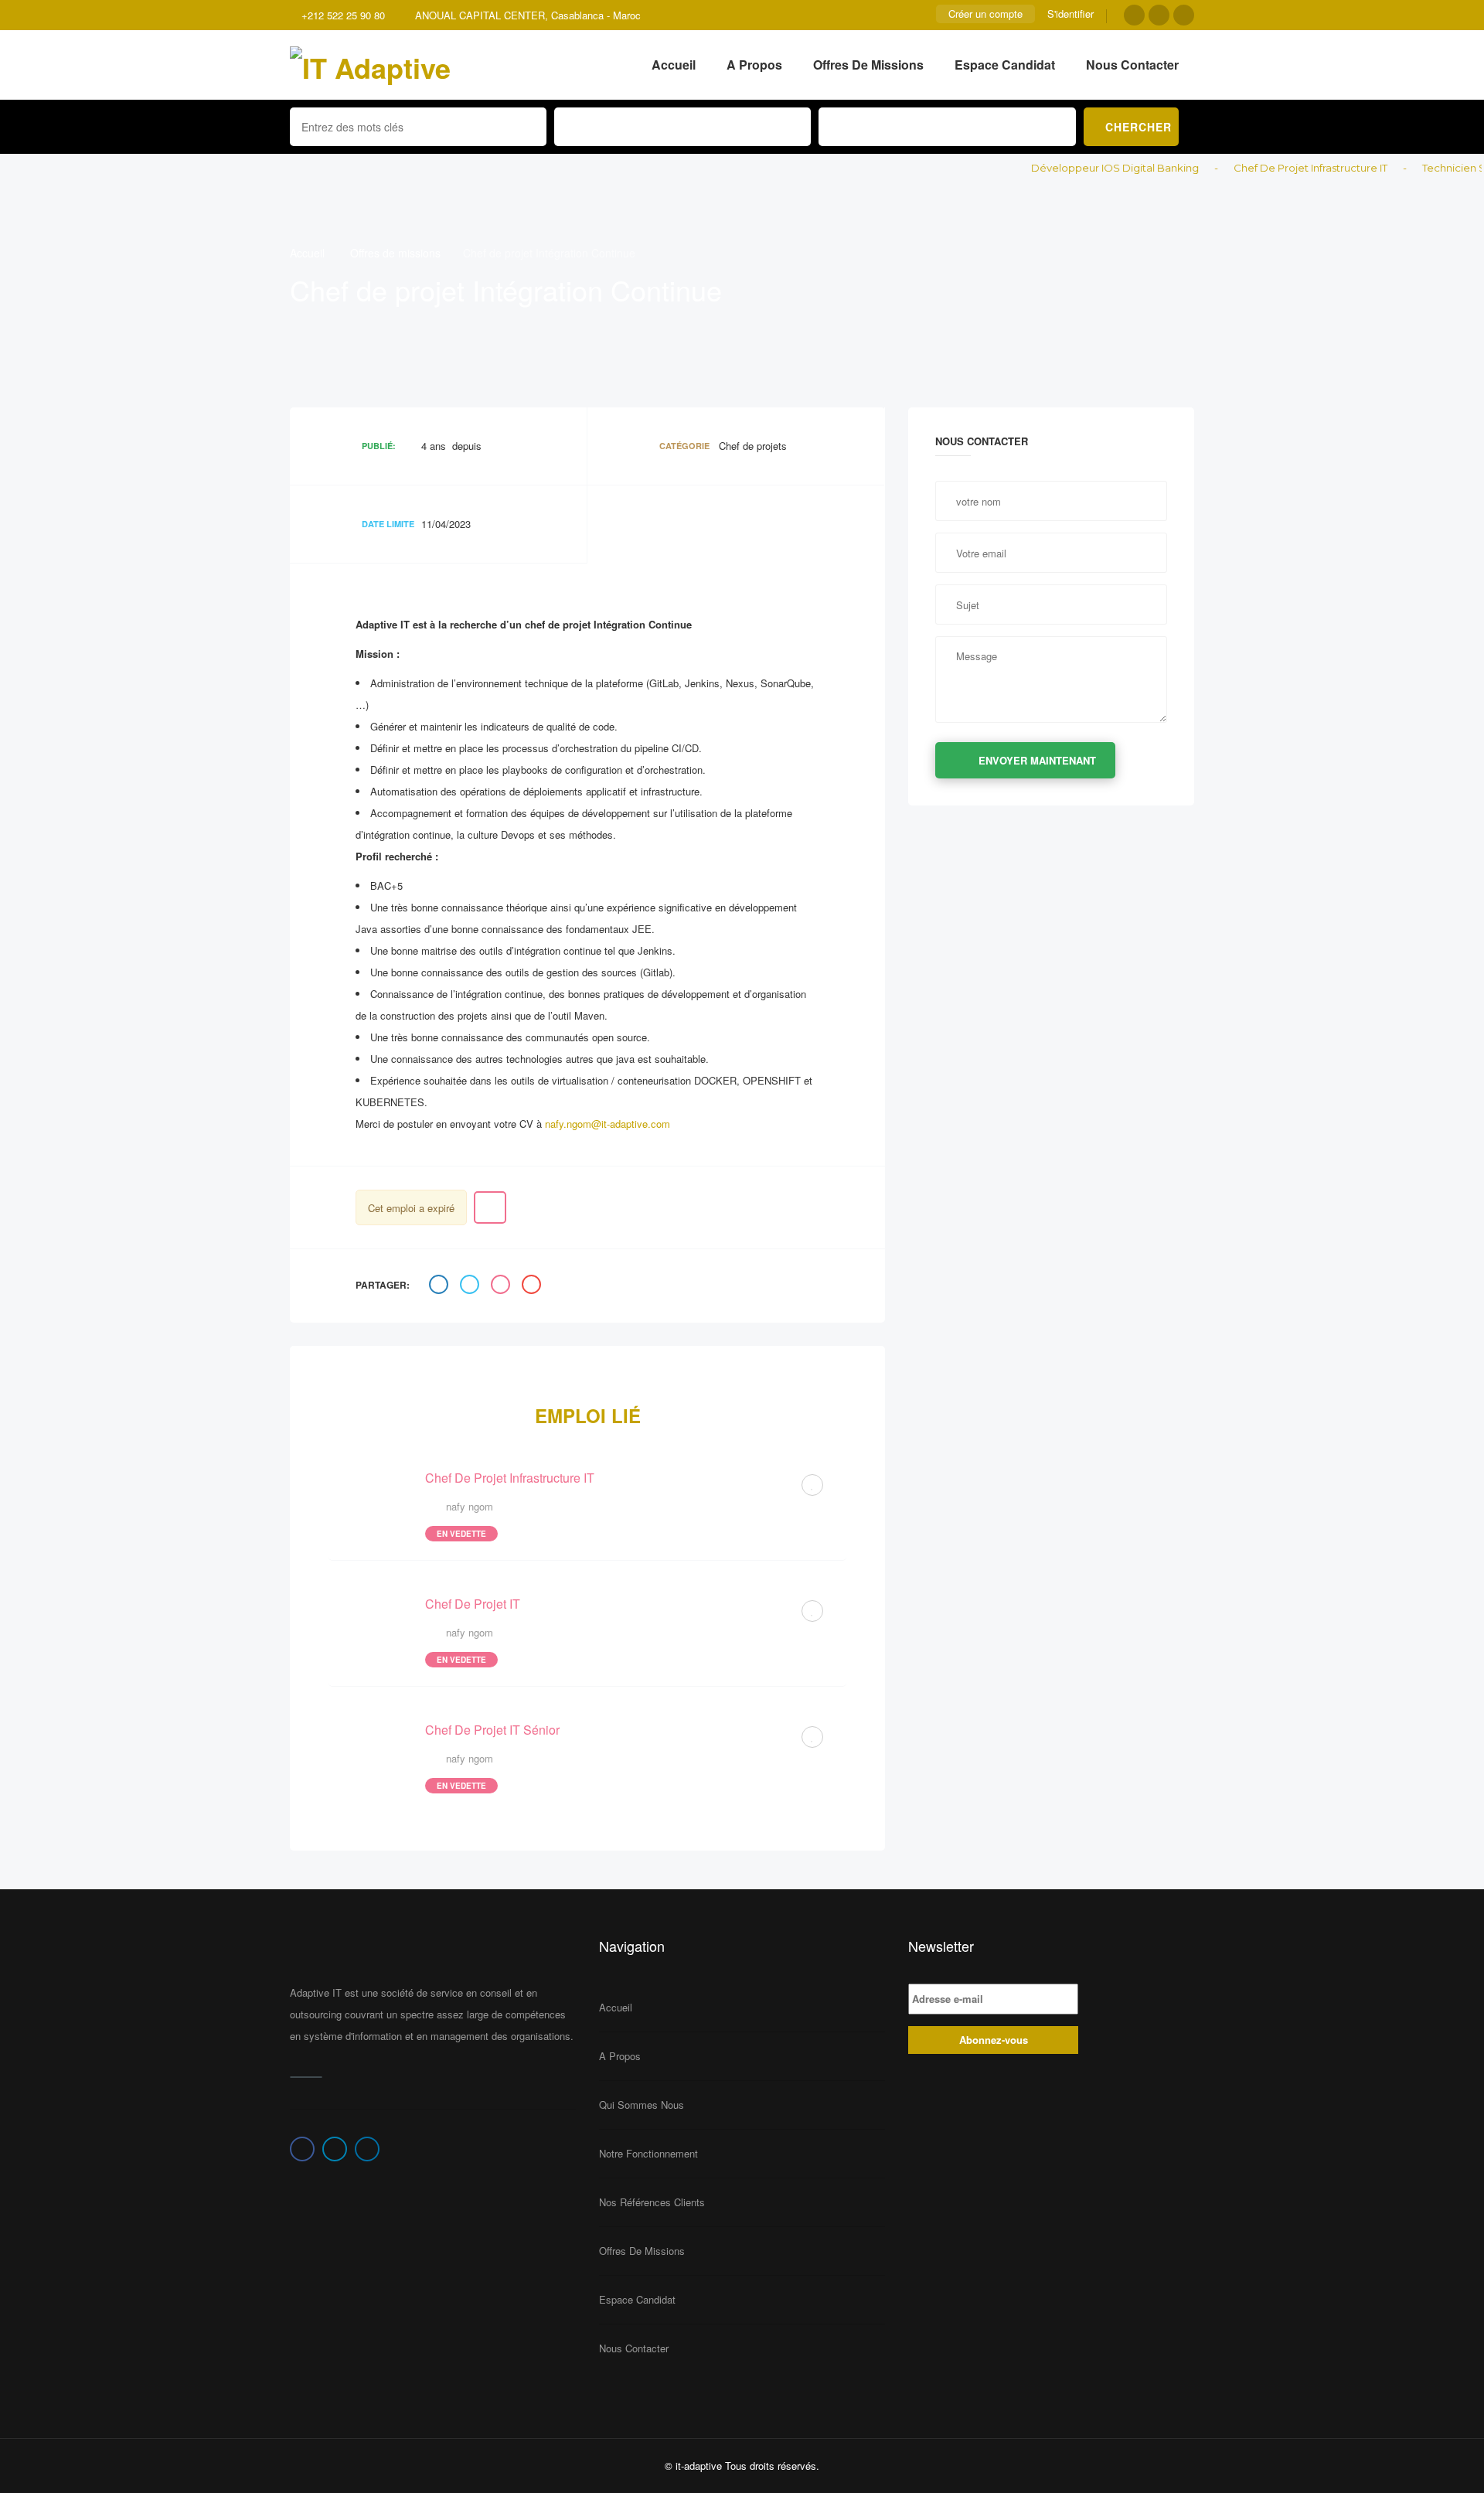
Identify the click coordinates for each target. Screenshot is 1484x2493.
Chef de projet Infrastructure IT (1276, 168)
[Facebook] (1134, 15)
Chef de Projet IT (473, 1604)
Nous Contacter (1132, 65)
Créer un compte (985, 14)
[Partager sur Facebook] (441, 1286)
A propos (754, 65)
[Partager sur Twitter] (471, 1286)
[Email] (533, 1286)
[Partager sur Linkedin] (502, 1286)
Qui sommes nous (642, 2105)
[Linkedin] (1184, 15)
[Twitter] (1159, 15)
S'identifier (1070, 14)
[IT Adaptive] (370, 65)
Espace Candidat (1005, 65)
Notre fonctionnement (648, 2153)
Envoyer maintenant (1037, 760)
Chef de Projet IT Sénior (492, 1730)
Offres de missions (868, 65)
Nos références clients (652, 2202)
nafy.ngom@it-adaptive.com (608, 1124)
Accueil (674, 65)
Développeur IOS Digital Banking (1081, 168)
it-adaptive (699, 2466)
